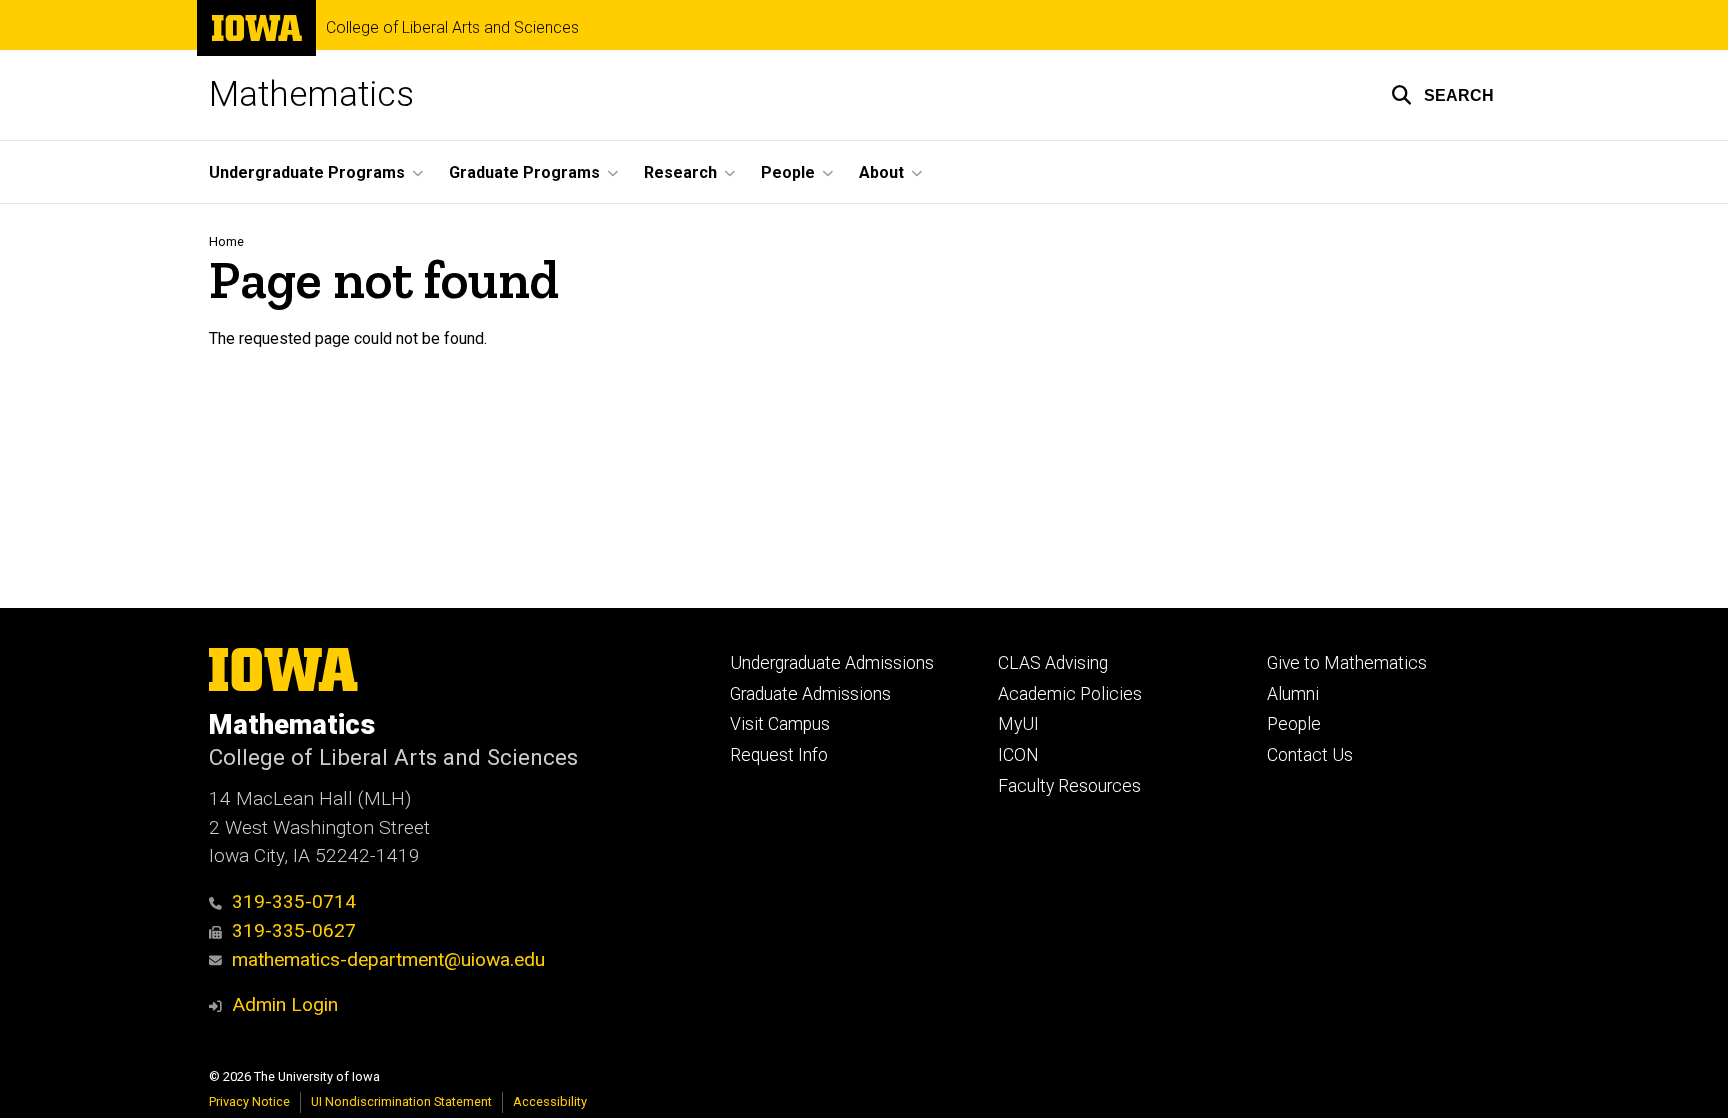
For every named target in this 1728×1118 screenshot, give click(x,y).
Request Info (779, 755)
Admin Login (285, 1004)
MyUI (1018, 724)
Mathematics (311, 94)
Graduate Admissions (810, 694)
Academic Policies (1070, 694)
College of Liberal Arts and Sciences (452, 28)
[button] (1442, 95)
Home (226, 241)
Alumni (1293, 694)
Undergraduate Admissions (832, 663)
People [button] (788, 172)
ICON (1018, 755)
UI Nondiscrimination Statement (401, 1101)
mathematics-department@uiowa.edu (388, 959)
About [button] (881, 172)
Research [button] (680, 172)
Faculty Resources (1069, 786)
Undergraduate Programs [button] (307, 172)
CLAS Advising (1053, 663)
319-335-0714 (294, 901)
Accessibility (550, 1101)
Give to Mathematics (1347, 663)
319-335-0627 (294, 930)
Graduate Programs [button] (524, 172)
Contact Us (1310, 755)
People (1294, 724)
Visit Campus (780, 724)
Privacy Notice (249, 1101)
